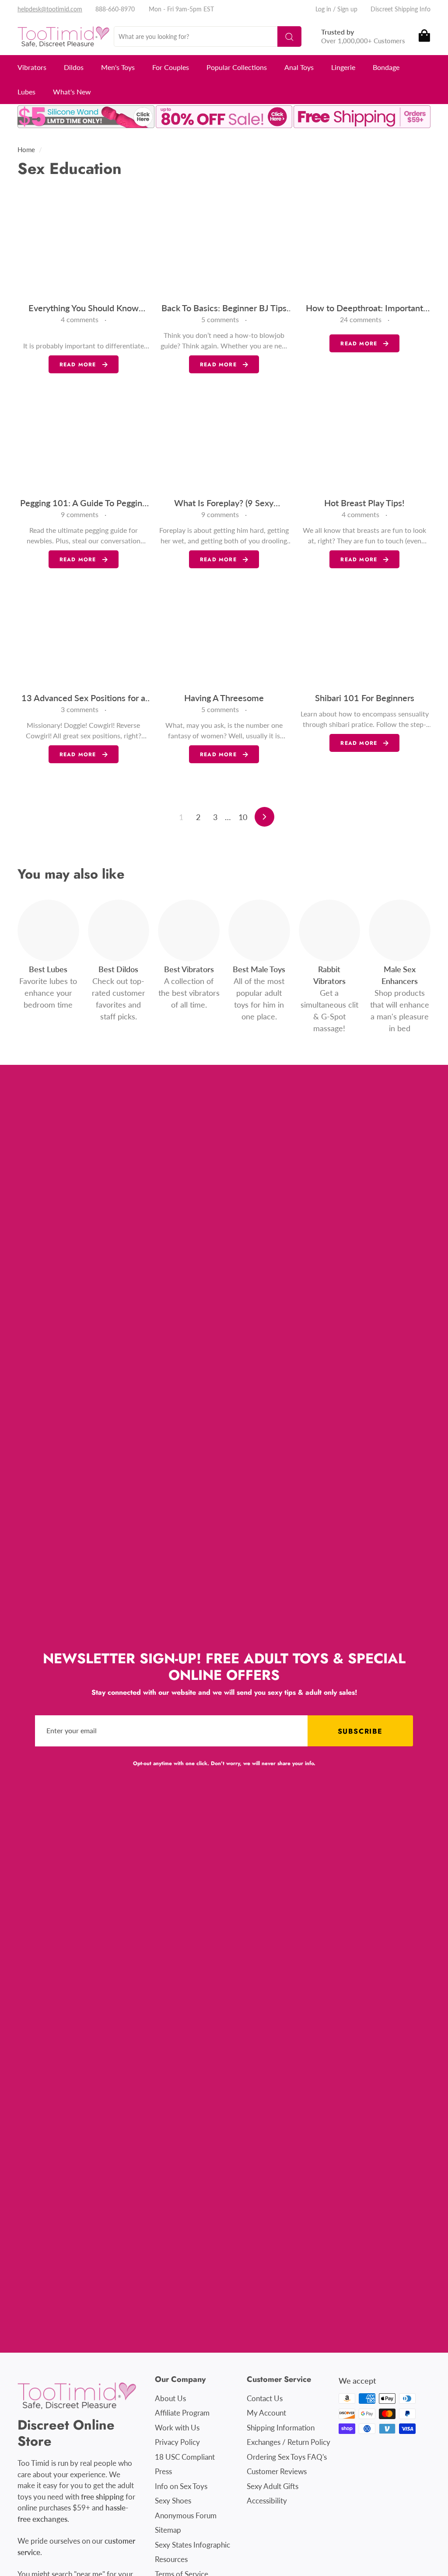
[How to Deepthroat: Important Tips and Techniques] (365, 245)
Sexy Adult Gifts (273, 2486)
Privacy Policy (177, 2442)
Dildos (74, 67)
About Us (170, 2398)
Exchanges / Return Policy (289, 2442)
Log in (323, 9)
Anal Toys (299, 67)
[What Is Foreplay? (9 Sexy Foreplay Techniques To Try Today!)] (224, 440)
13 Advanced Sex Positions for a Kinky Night (83, 698)
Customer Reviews (277, 2471)
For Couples (171, 67)
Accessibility (267, 2501)
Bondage (386, 67)
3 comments (80, 709)
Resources (171, 2559)
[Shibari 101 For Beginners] (365, 635)
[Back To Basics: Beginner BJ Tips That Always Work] (224, 245)
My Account (266, 2413)
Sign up (347, 9)
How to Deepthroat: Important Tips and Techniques (364, 308)
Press (163, 2471)
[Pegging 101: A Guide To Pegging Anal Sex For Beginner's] (83, 440)
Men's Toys (118, 67)
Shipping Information (281, 2428)
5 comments (221, 319)
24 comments (362, 319)
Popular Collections (237, 67)
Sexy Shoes (173, 2501)
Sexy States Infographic (192, 2545)
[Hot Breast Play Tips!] (365, 440)
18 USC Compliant (185, 2457)
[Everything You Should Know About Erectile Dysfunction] (83, 245)
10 (243, 817)
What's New (72, 92)
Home (26, 149)
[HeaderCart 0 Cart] (424, 37)
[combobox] (208, 37)
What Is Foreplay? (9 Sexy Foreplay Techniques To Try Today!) (224, 503)
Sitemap (168, 2530)
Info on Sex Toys (181, 2486)
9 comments (80, 514)
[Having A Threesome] (224, 635)
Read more (78, 365)
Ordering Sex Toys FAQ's (287, 2457)
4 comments (80, 319)
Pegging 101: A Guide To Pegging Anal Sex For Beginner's (83, 503)
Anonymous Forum (186, 2515)
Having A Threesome (224, 698)
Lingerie (343, 67)
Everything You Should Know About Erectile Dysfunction (84, 308)
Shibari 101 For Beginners (365, 698)
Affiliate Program (182, 2413)
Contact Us (265, 2398)
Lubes (26, 92)
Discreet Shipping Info (401, 9)
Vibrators (32, 67)
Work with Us (177, 2428)
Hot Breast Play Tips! (364, 503)
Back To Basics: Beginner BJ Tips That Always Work (224, 308)
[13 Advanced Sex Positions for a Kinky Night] (83, 635)
